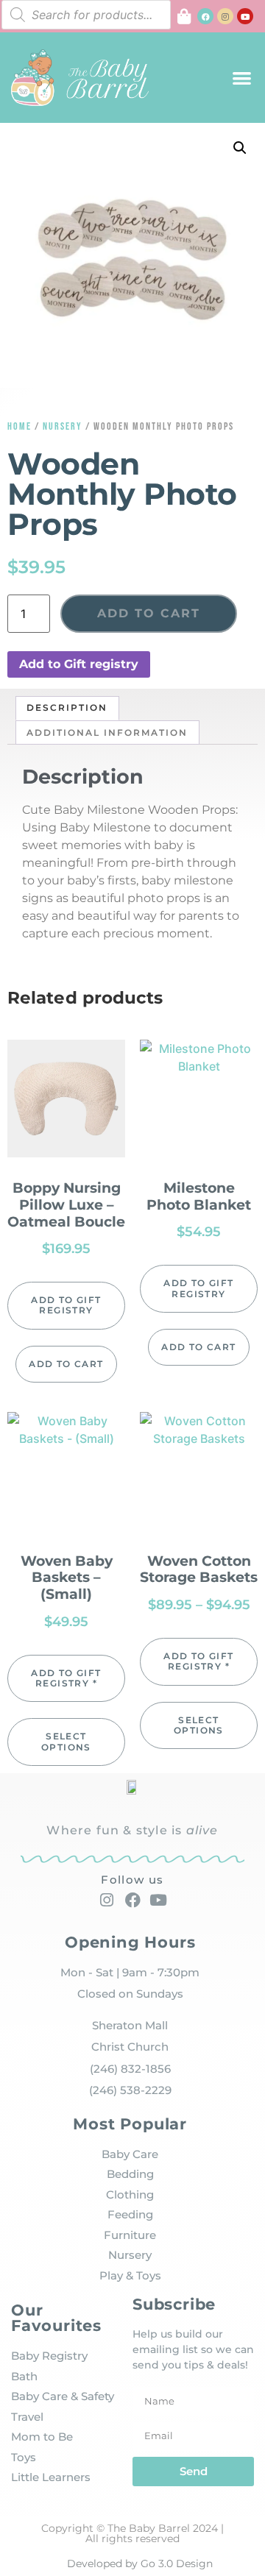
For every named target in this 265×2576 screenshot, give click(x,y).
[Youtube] (245, 16)
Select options (66, 1741)
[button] (243, 78)
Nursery (63, 426)
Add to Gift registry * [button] (66, 1678)
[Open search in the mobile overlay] (86, 15)
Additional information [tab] (107, 732)
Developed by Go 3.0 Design (140, 2563)
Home (20, 426)
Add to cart (149, 613)
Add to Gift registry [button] (79, 664)
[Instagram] (225, 16)
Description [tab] (67, 707)
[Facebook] (205, 16)
